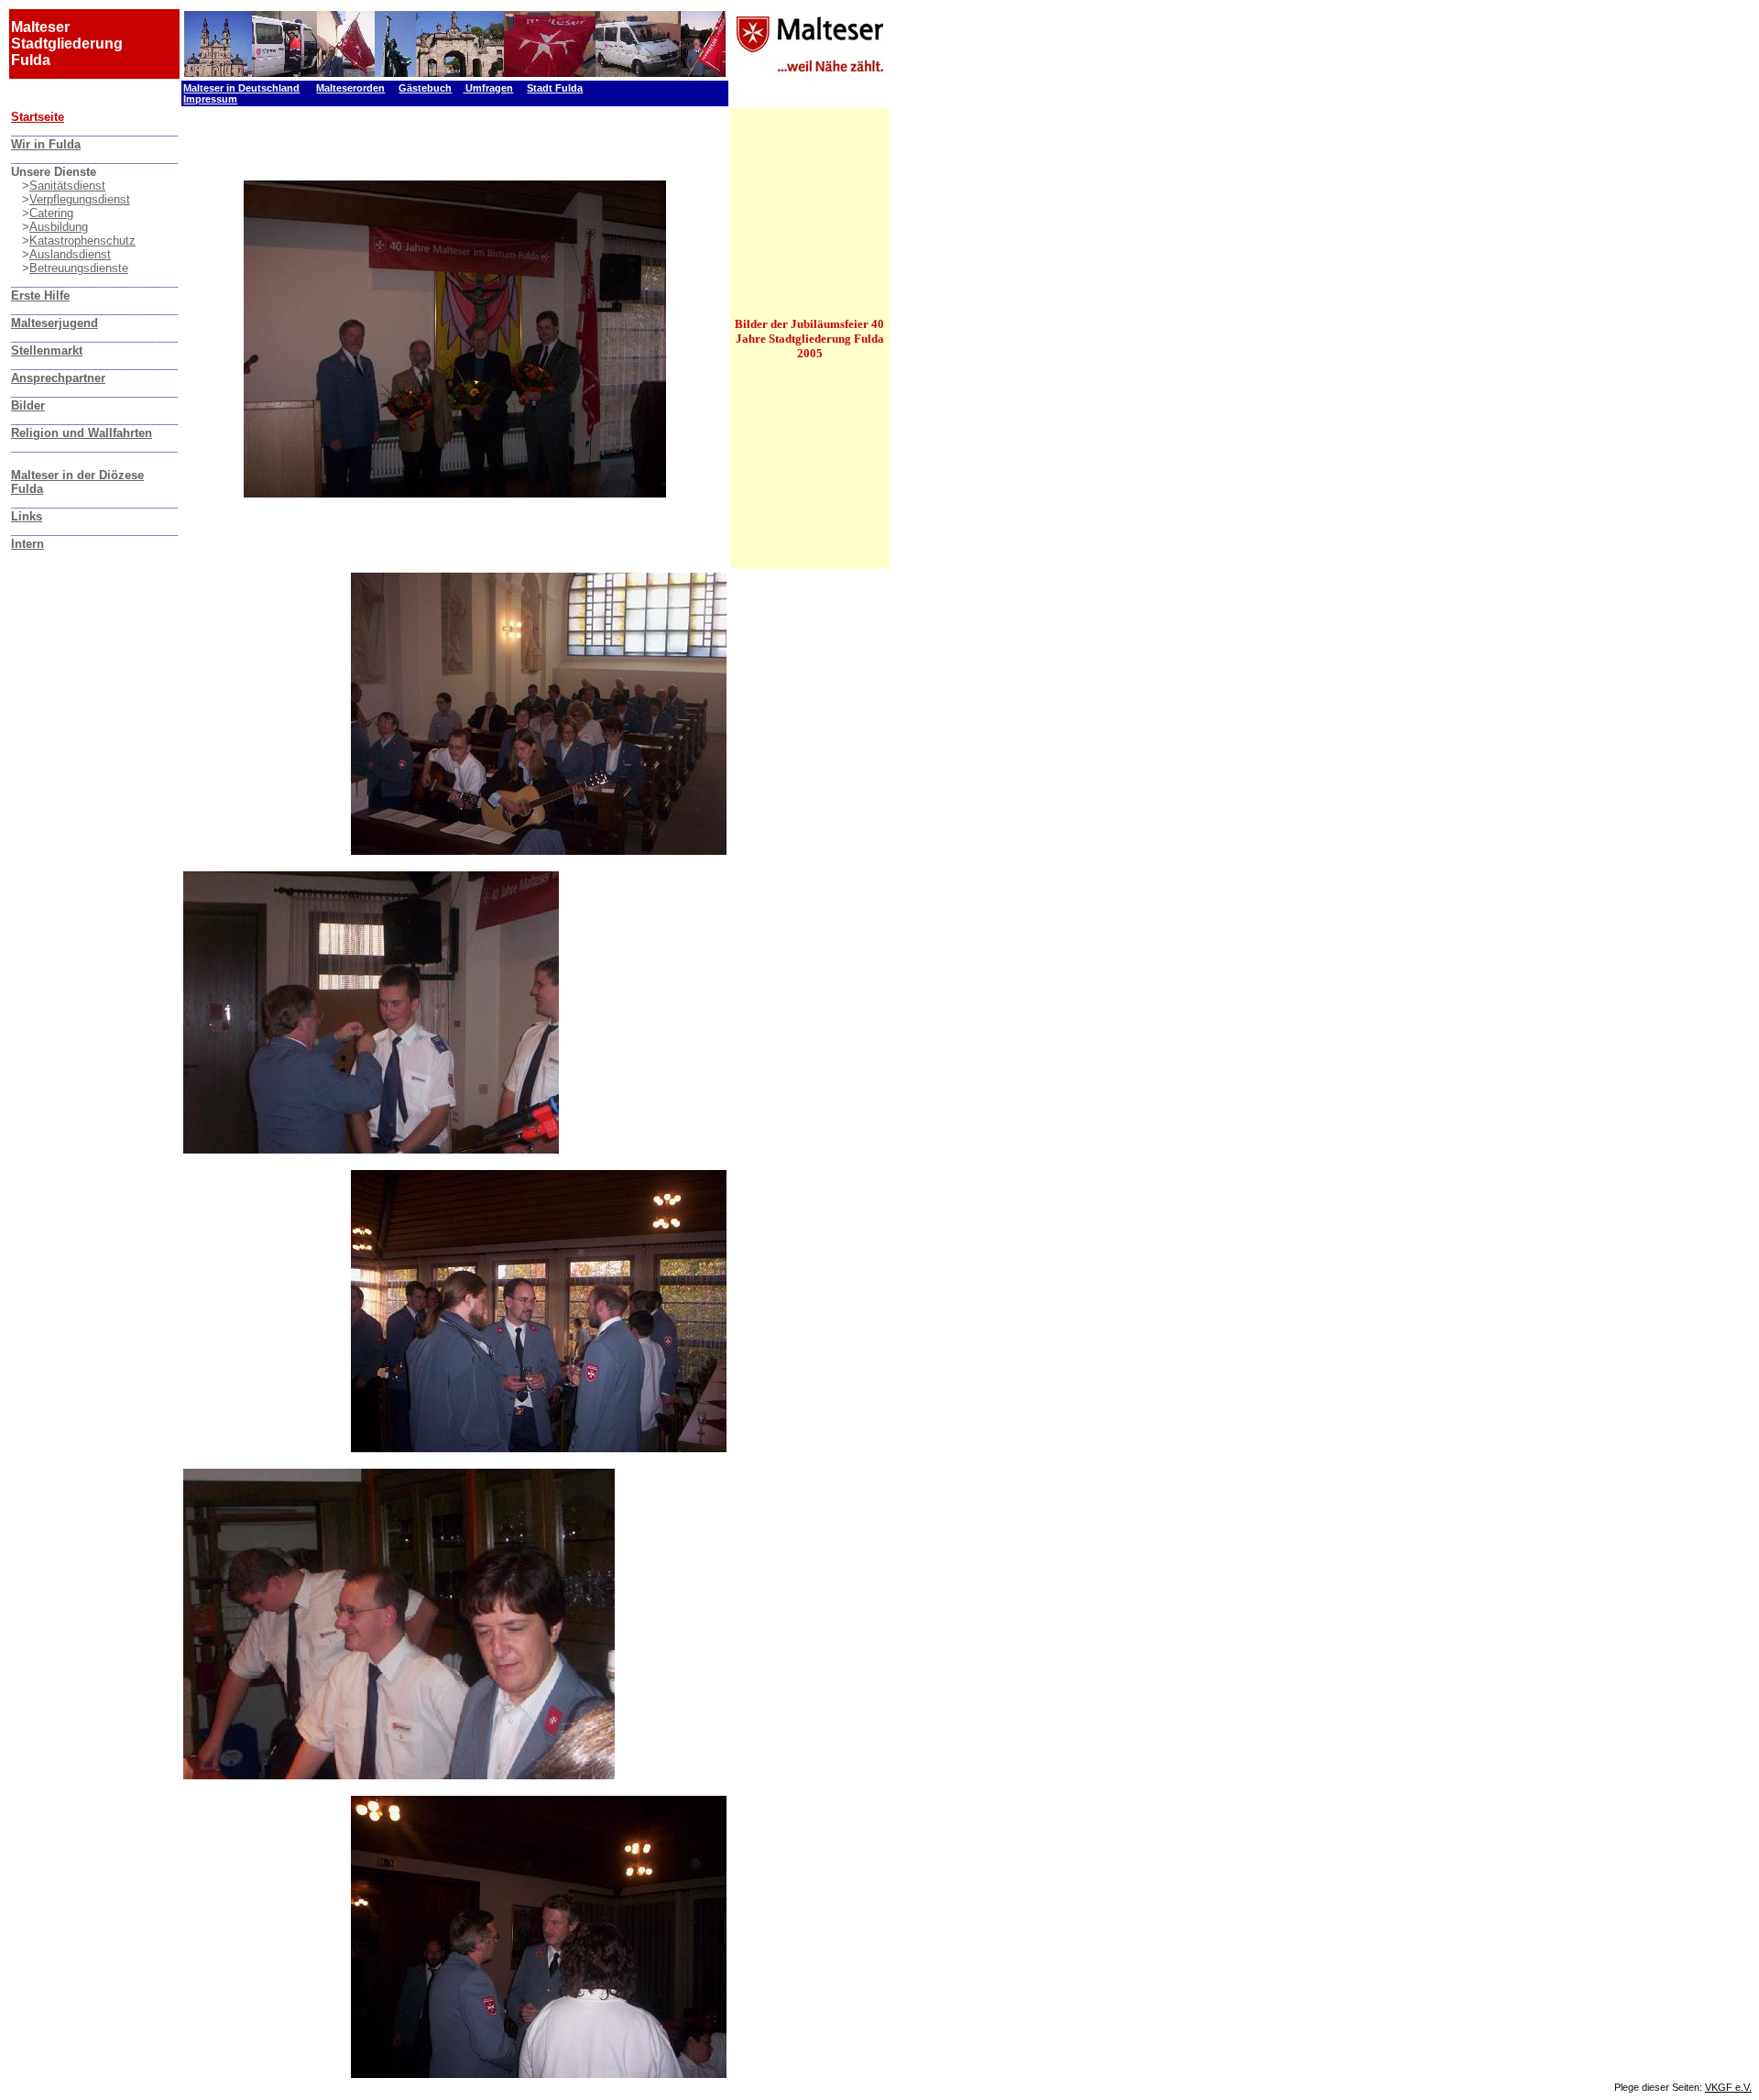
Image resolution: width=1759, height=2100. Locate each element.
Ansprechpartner (58, 378)
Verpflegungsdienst (80, 199)
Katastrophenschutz (82, 241)
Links (27, 516)
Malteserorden (350, 88)
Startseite (38, 117)
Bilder (28, 405)
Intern (27, 544)
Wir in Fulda (46, 144)
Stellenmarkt (47, 350)
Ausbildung (59, 227)
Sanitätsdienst (67, 186)
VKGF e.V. (1728, 2087)
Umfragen (489, 88)
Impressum (210, 99)
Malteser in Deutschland (241, 88)
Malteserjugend (55, 323)
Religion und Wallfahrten (82, 433)
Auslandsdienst (70, 254)
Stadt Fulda (555, 88)
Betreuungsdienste (79, 268)
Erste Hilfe (40, 295)
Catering (51, 213)
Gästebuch (425, 88)
